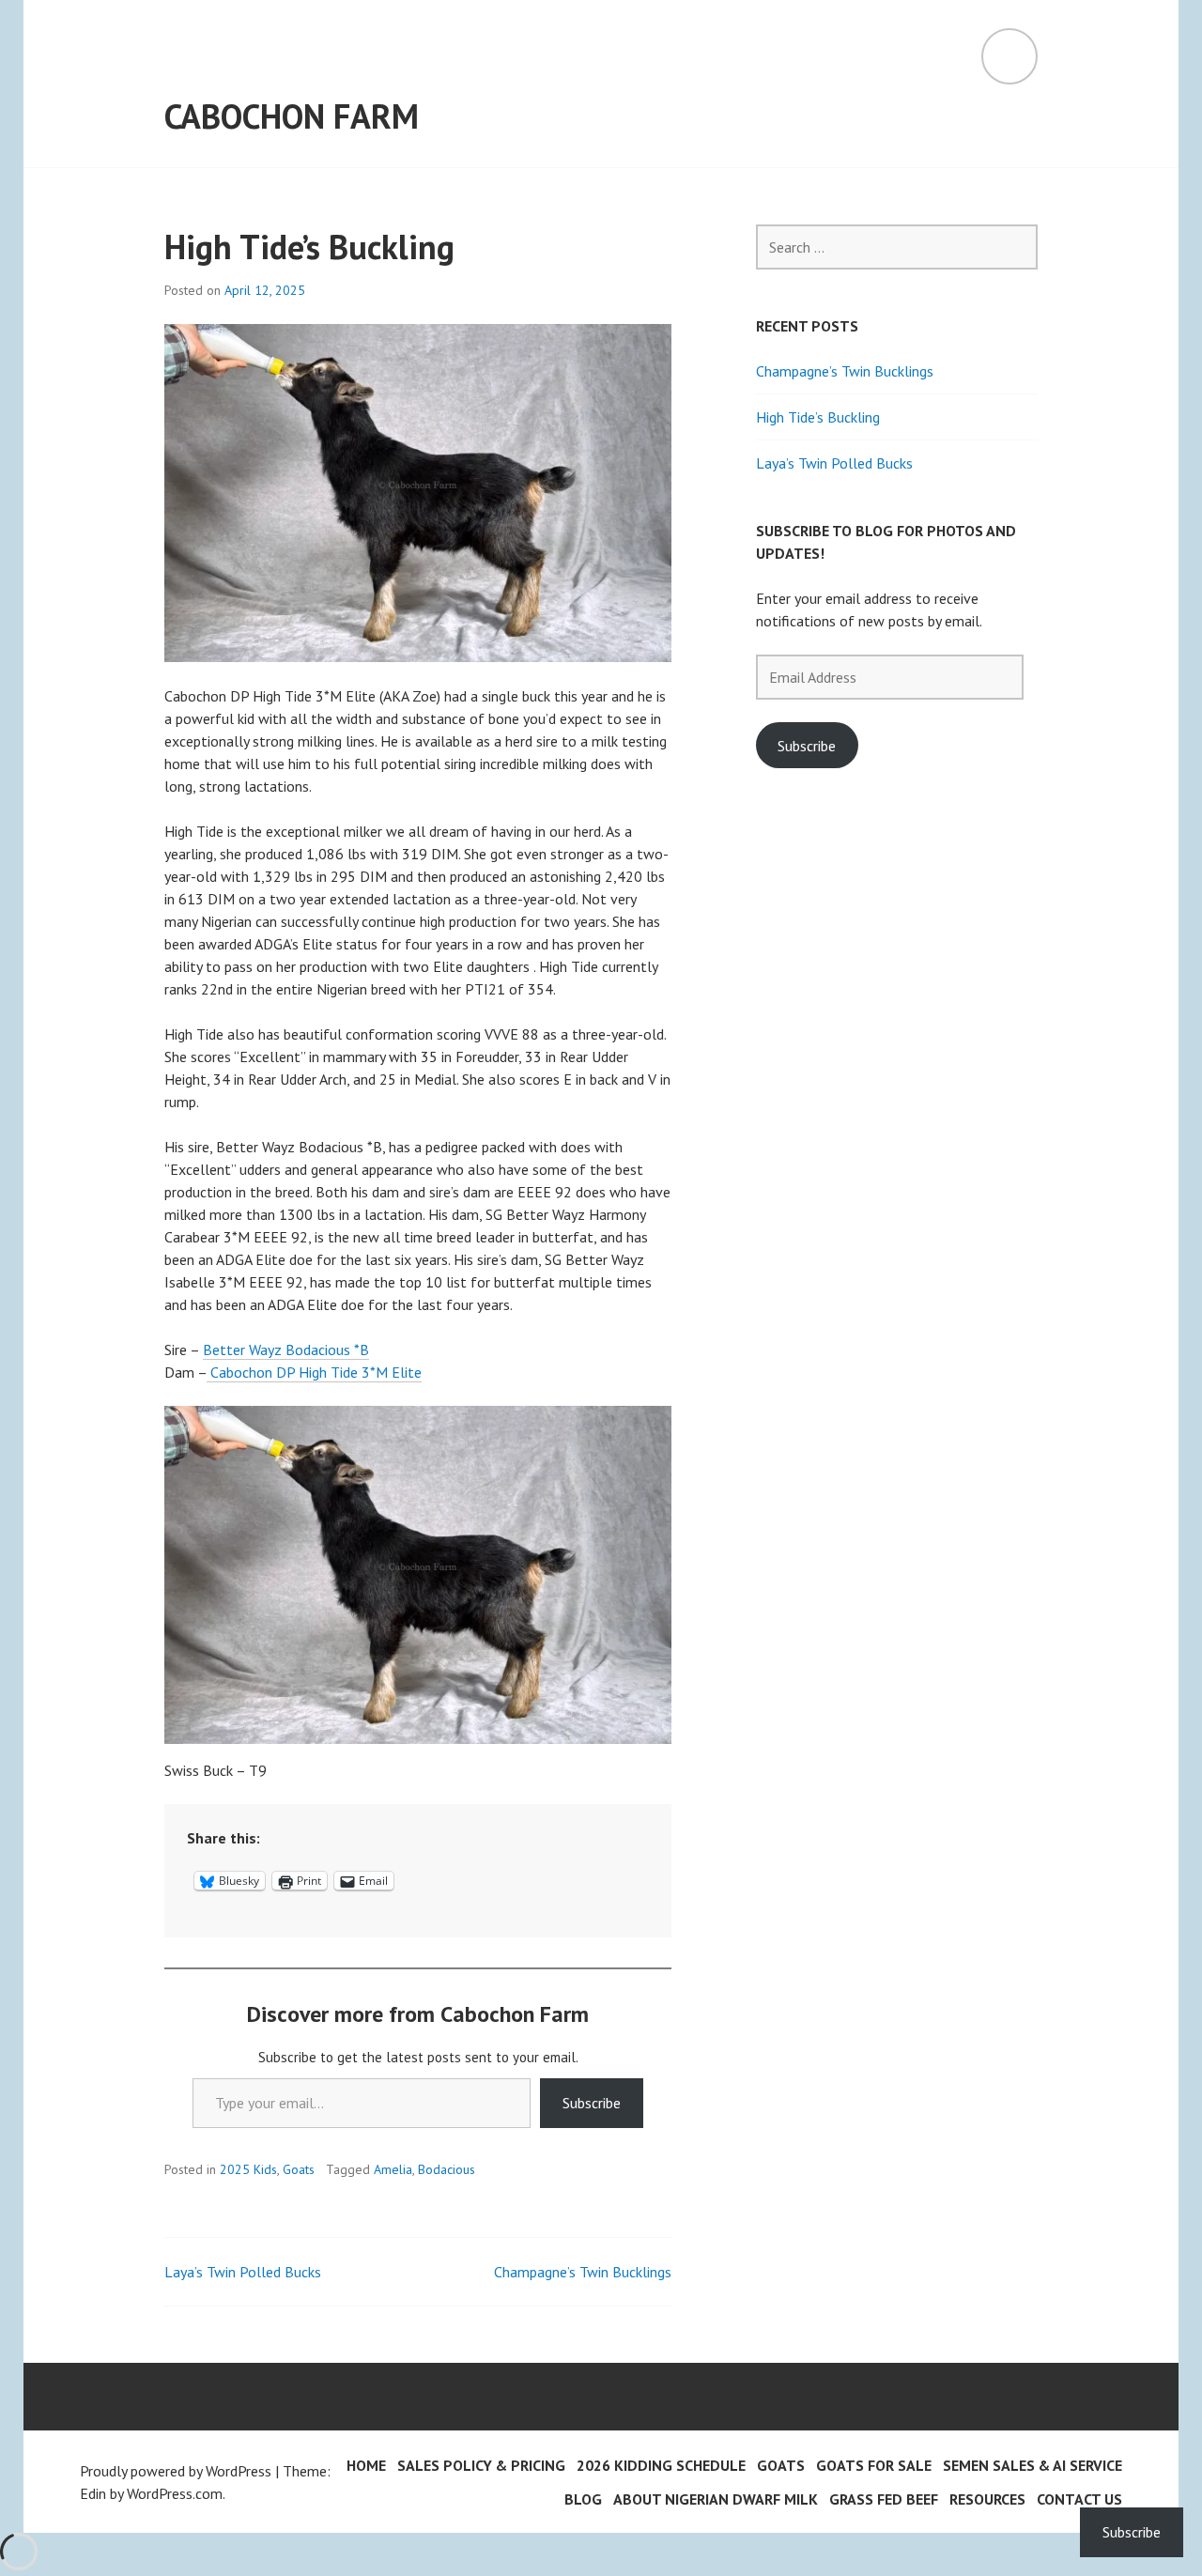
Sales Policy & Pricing (481, 2465)
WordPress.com (175, 2493)
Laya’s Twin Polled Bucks (243, 2272)
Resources (987, 2499)
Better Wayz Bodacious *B (286, 1350)
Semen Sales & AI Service (1032, 2465)
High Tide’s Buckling (818, 417)
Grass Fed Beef (884, 2499)
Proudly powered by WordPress (176, 2471)
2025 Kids (248, 2169)
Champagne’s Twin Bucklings (583, 2272)
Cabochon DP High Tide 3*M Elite (314, 1372)
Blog (583, 2499)
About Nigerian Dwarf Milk (716, 2499)
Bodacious (447, 2169)
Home (366, 2465)
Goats (299, 2169)
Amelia (393, 2169)
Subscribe (592, 2103)
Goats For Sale (874, 2465)
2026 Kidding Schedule (661, 2465)
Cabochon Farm (292, 116)
